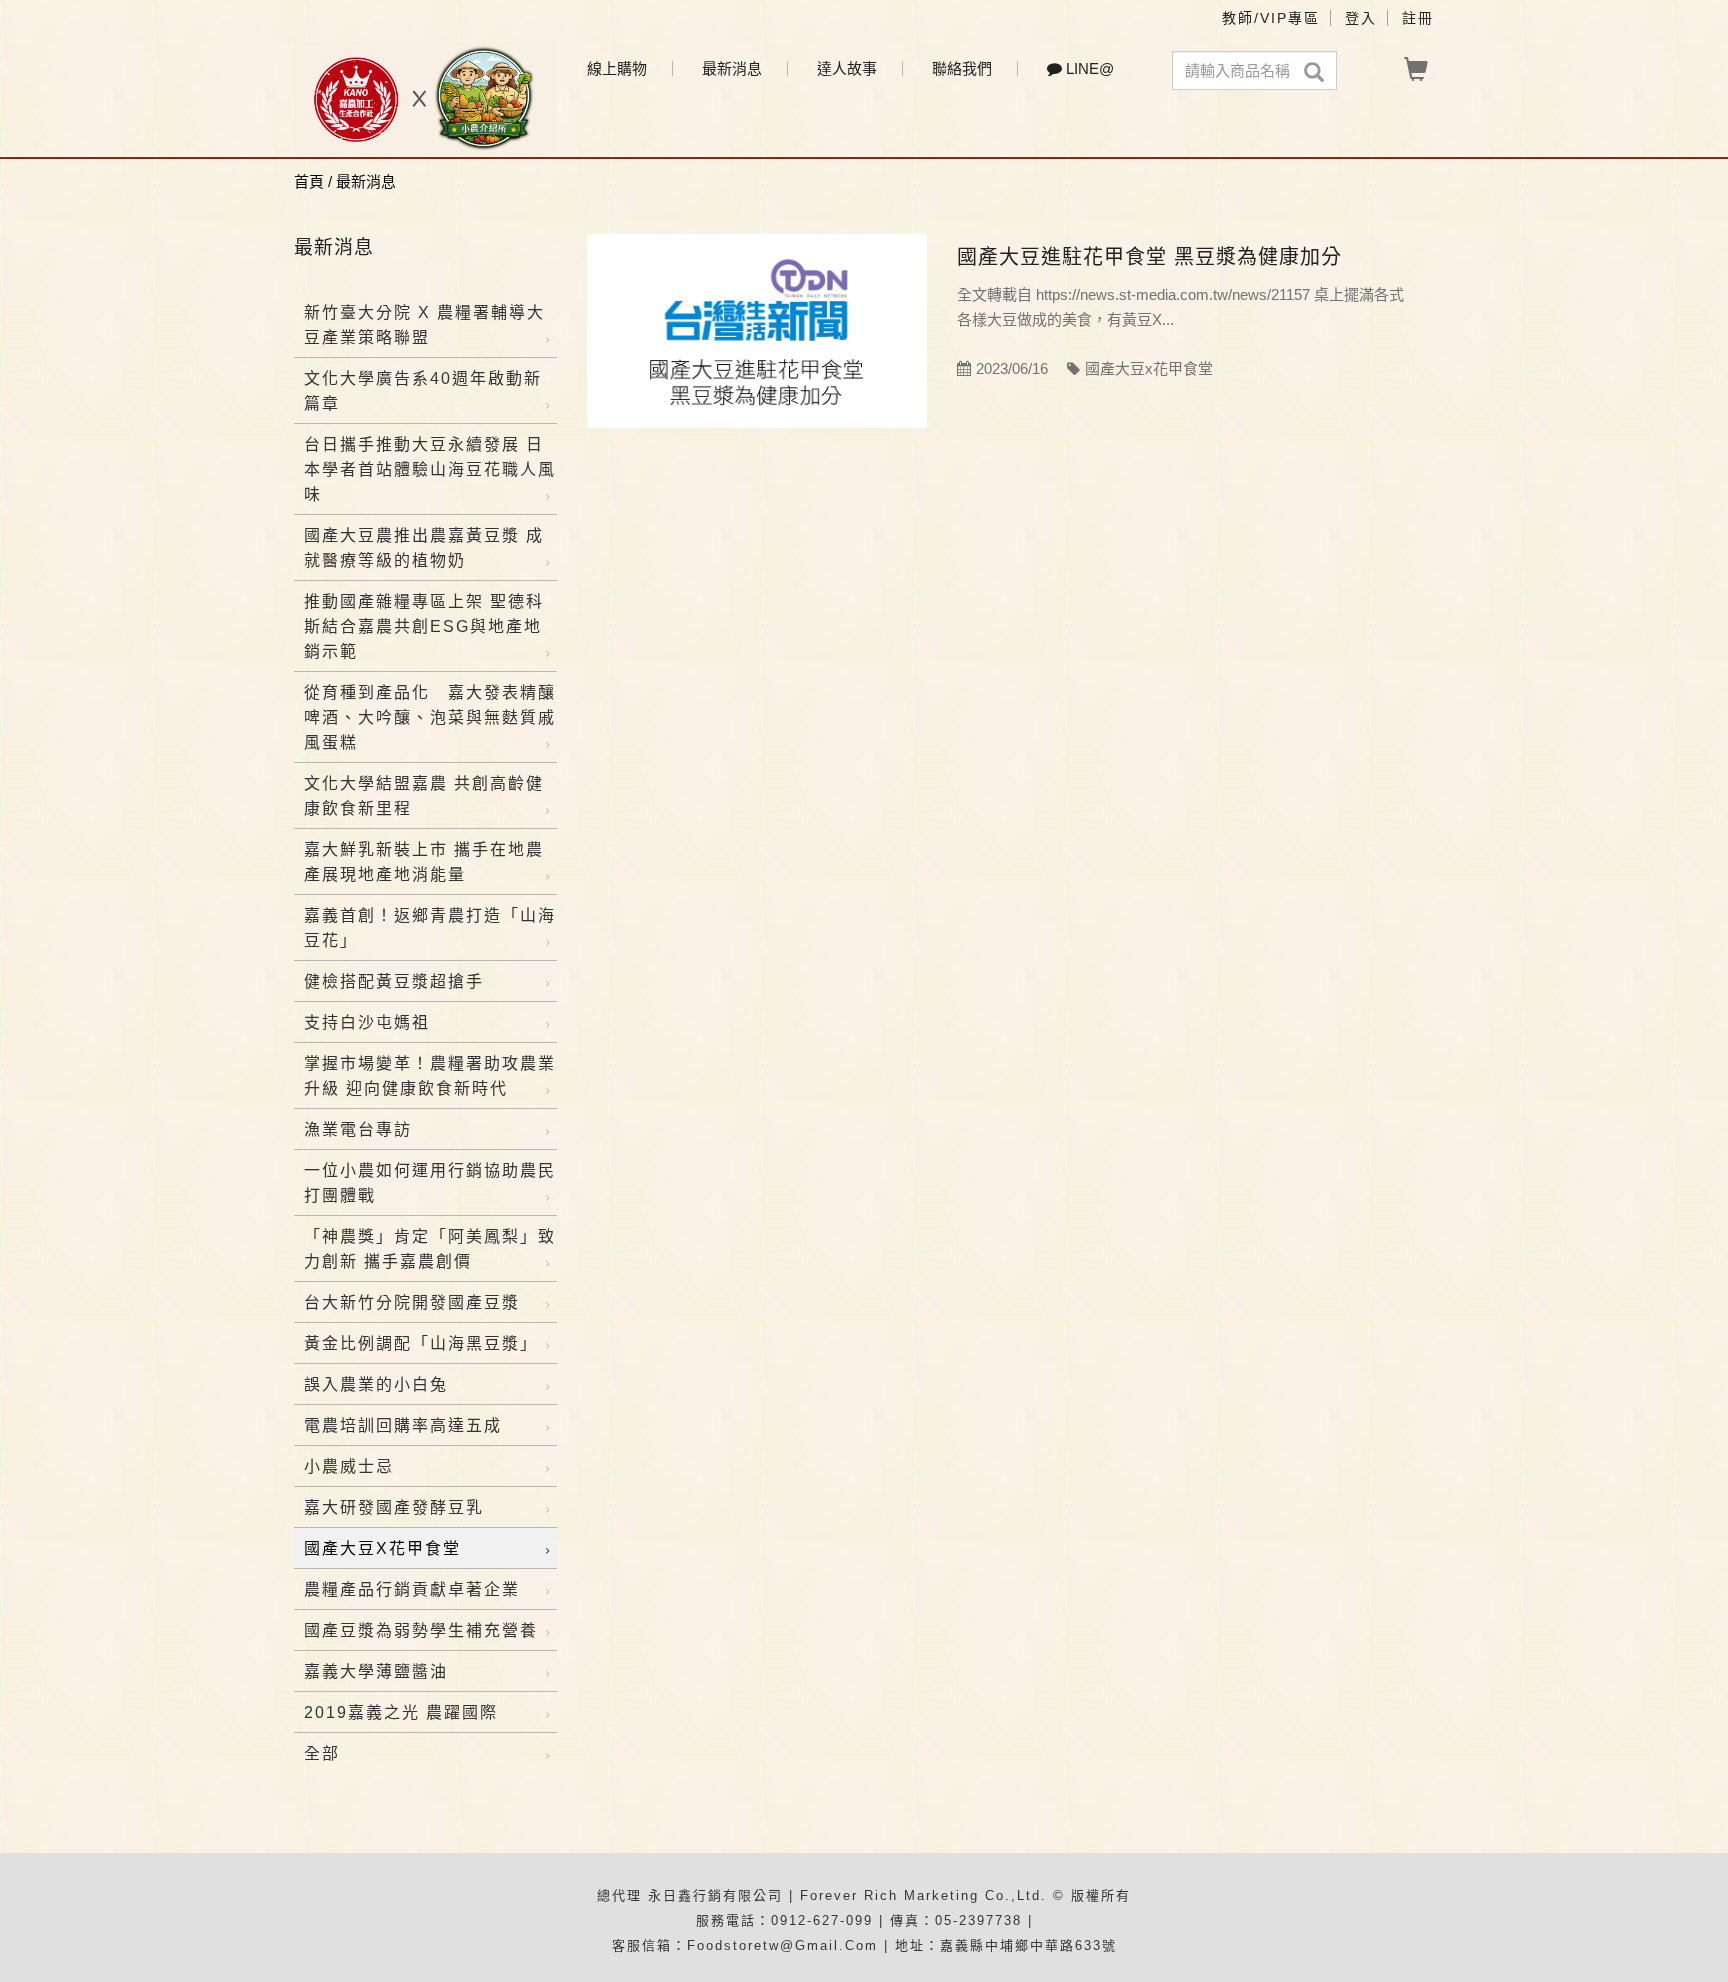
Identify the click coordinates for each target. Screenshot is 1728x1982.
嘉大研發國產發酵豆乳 (394, 1507)
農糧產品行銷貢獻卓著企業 (412, 1589)
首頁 (309, 181)
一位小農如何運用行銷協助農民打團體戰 (430, 1183)
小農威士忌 (349, 1466)
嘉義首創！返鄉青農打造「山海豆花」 (430, 928)
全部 (322, 1753)
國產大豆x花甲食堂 (382, 1548)
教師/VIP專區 (1271, 18)
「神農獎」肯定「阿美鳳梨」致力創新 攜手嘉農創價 (430, 1249)
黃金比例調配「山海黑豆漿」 (421, 1343)
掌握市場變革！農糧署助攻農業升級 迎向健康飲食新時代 (430, 1076)
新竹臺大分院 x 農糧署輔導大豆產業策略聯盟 (424, 325)
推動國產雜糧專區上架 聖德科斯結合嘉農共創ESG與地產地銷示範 (424, 626)
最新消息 (732, 68)
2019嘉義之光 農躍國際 (401, 1712)
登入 (1361, 18)
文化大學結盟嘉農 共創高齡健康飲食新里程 (424, 796)
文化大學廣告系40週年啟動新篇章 (423, 391)
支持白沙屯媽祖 (367, 1022)
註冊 (1418, 18)
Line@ (1088, 68)
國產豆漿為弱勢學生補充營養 (421, 1630)
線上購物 (617, 68)
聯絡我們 (962, 68)
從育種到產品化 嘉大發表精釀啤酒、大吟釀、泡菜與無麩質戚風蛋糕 (430, 717)
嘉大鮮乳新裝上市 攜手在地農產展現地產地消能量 (424, 862)
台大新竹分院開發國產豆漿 (412, 1302)
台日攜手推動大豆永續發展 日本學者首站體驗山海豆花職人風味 (430, 469)
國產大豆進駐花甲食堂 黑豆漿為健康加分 (1149, 257)
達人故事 (847, 68)
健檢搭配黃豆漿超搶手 (394, 981)
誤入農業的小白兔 (376, 1384)
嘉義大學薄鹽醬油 (376, 1671)
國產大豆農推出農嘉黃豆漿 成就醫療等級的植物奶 (424, 548)
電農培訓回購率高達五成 (403, 1425)
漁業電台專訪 (358, 1129)
